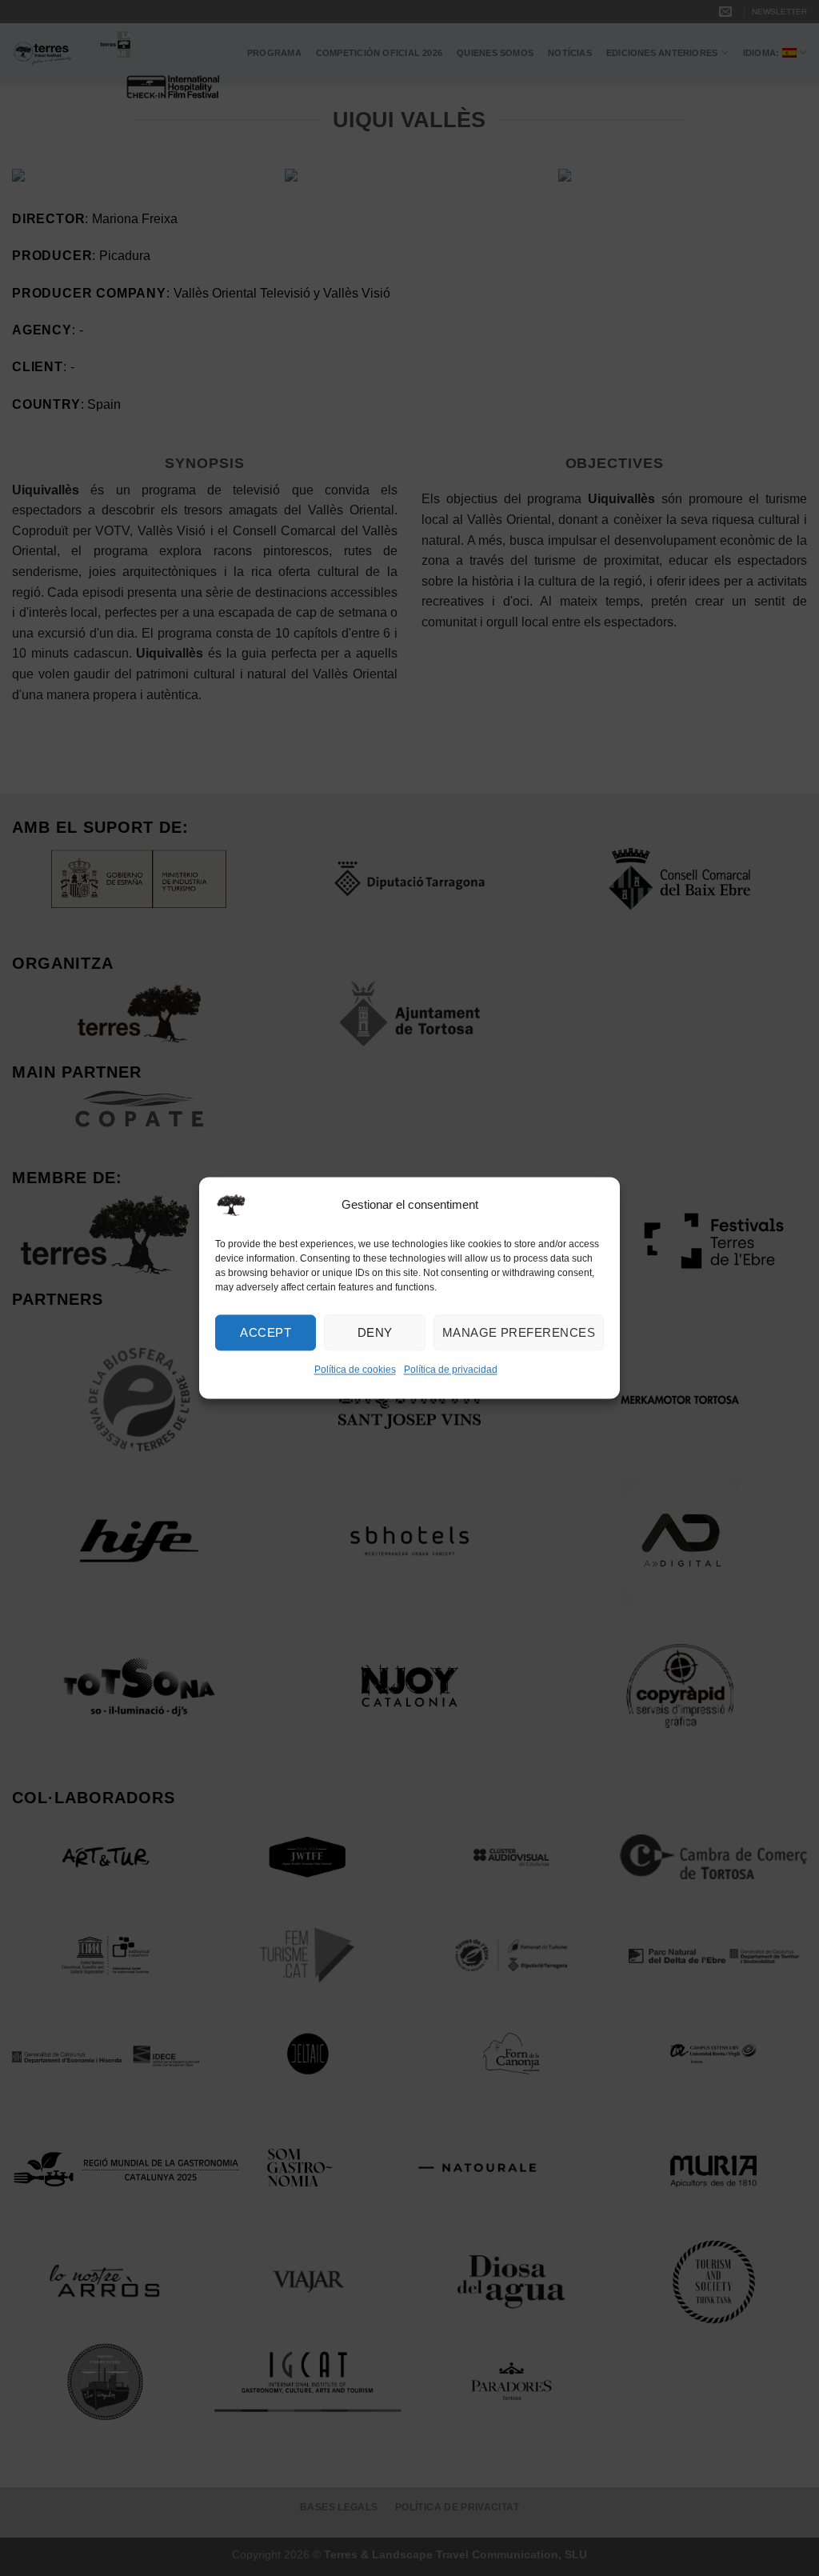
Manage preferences (519, 1332)
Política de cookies (355, 1370)
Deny (375, 1332)
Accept (266, 1332)
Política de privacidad (451, 1370)
